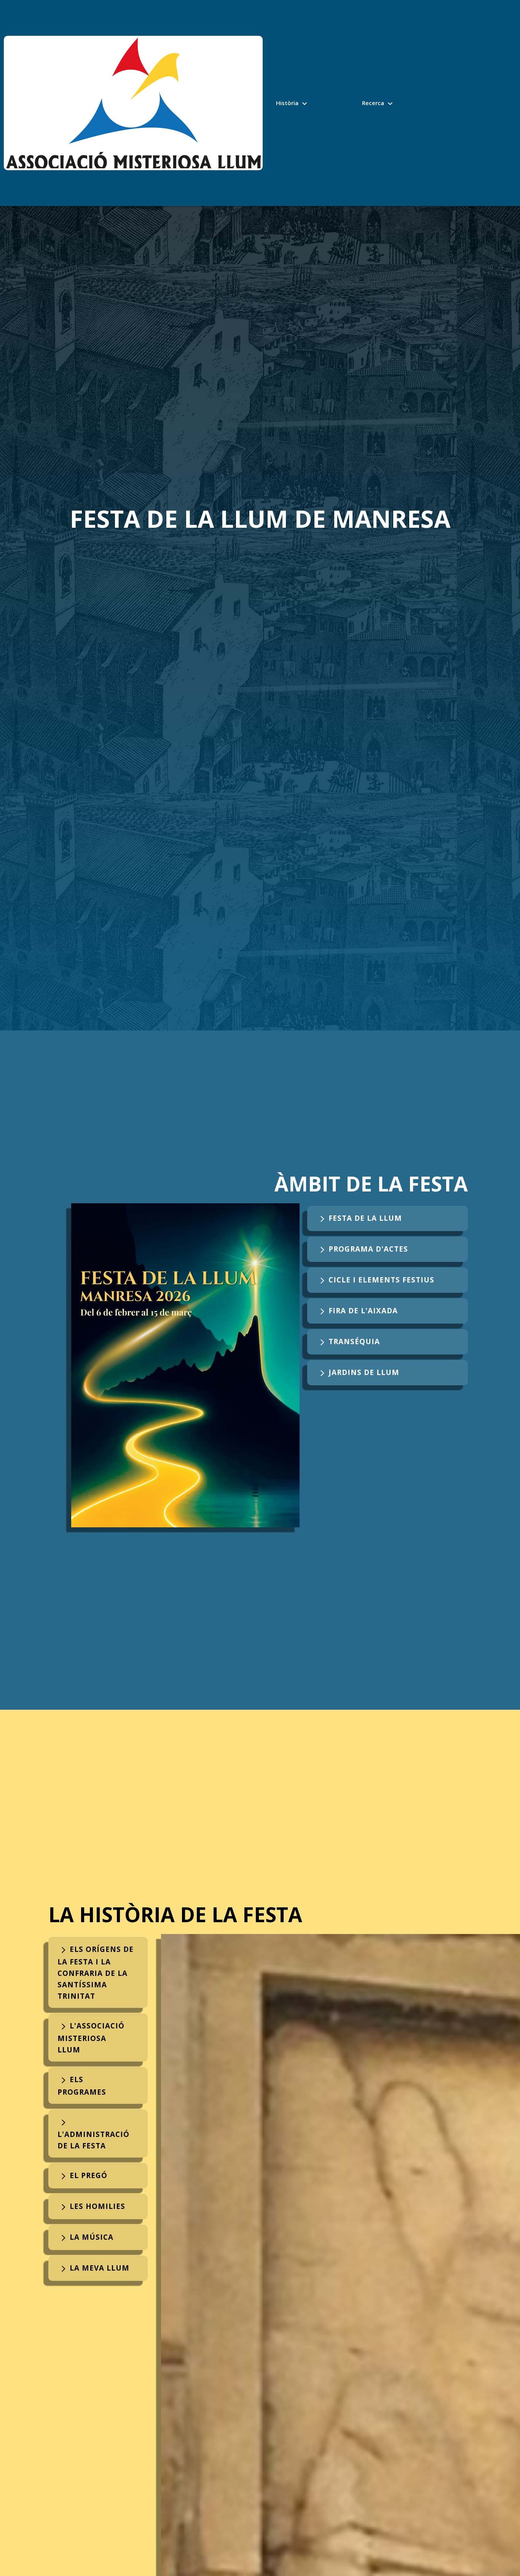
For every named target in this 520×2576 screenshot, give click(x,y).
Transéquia (348, 1341)
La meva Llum (93, 2268)
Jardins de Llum (358, 1372)
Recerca (378, 104)
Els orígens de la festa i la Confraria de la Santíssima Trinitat (96, 1972)
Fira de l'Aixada (357, 1310)
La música (85, 2237)
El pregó (82, 2175)
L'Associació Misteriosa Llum (91, 2038)
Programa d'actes (362, 1249)
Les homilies (91, 2206)
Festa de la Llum (359, 1218)
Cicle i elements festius (375, 1280)
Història (293, 104)
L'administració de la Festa (93, 2134)
